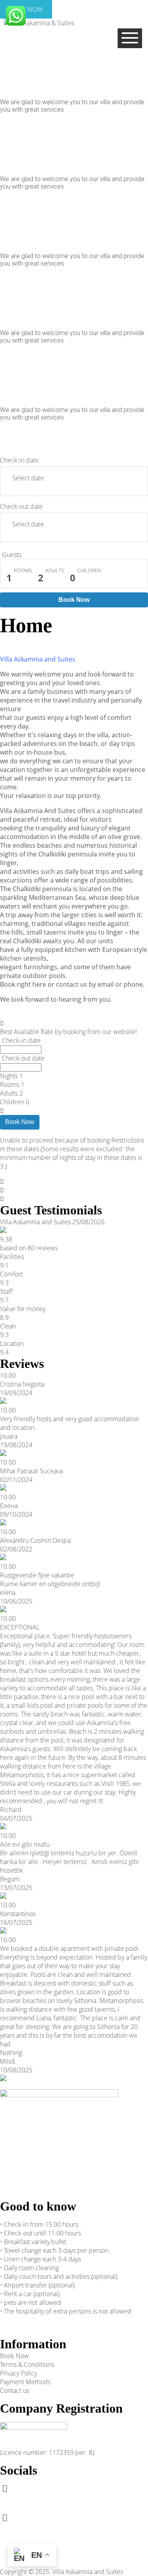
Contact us (15, 2391)
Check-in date (19, 460)
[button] (3, 440)
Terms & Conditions (27, 2364)
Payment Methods (25, 2382)
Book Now (74, 600)
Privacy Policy (19, 2373)
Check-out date (21, 506)
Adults (55, 570)
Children (89, 570)
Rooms (23, 570)
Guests (12, 555)
